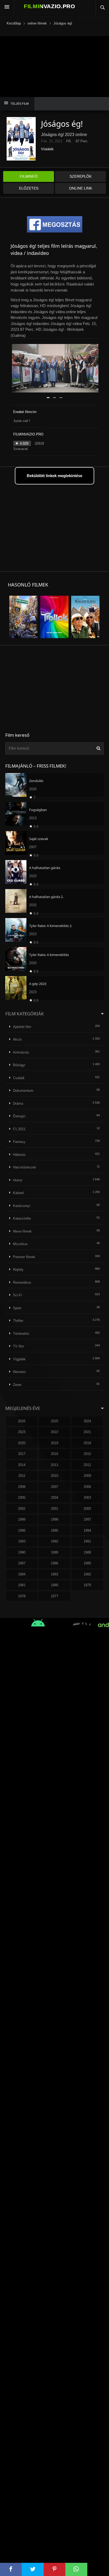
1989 (54, 1552)
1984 (22, 1574)
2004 (54, 1498)
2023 (22, 1432)
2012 (87, 1465)
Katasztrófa (22, 1218)
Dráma (18, 1103)
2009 (87, 1476)
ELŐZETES (29, 188)
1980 (54, 1585)
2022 (54, 1432)
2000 (87, 1509)
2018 (87, 1443)
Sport (17, 1308)
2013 (54, 1465)
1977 (54, 1596)
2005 (22, 1498)
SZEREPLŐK (81, 176)
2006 (87, 1487)
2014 (22, 1465)
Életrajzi (19, 1116)
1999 (22, 1519)
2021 (87, 1432)
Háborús (19, 1155)
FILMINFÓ (29, 176)
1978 (22, 1596)
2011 (22, 1476)
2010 (54, 1476)
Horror (18, 1180)
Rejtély (18, 1270)
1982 (87, 1574)
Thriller (18, 1321)
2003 (87, 1498)
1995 (54, 1530)
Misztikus (20, 1244)
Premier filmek (24, 1257)
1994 (87, 1530)
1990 (22, 1552)
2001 (54, 1509)
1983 (54, 1574)
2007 (54, 1487)
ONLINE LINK (81, 188)
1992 (54, 1541)
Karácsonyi (22, 1206)
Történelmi (21, 1334)
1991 (87, 1541)
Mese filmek (22, 1231)
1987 (22, 1563)
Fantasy (19, 1142)
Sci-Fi (17, 1295)
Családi (19, 1078)
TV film (19, 1346)
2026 (22, 1421)
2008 (22, 1487)
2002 (22, 1509)
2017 (22, 1454)
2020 (22, 1443)
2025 (54, 1421)
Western (19, 1372)
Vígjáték (47, 149)
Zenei (17, 1385)
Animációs (21, 1052)
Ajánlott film (22, 1027)
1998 (54, 1519)
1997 (87, 1519)
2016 (54, 1454)
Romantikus (22, 1282)
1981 (22, 1585)
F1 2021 (19, 1129)
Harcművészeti (24, 1167)
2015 (87, 1454)
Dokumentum (23, 1091)
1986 (54, 1563)
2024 (87, 1421)
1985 (87, 1563)
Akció (17, 1039)
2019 (54, 1443)
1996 (22, 1530)
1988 (87, 1552)
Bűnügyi (19, 1065)
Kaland (18, 1193)
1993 (22, 1541)
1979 (87, 1585)
